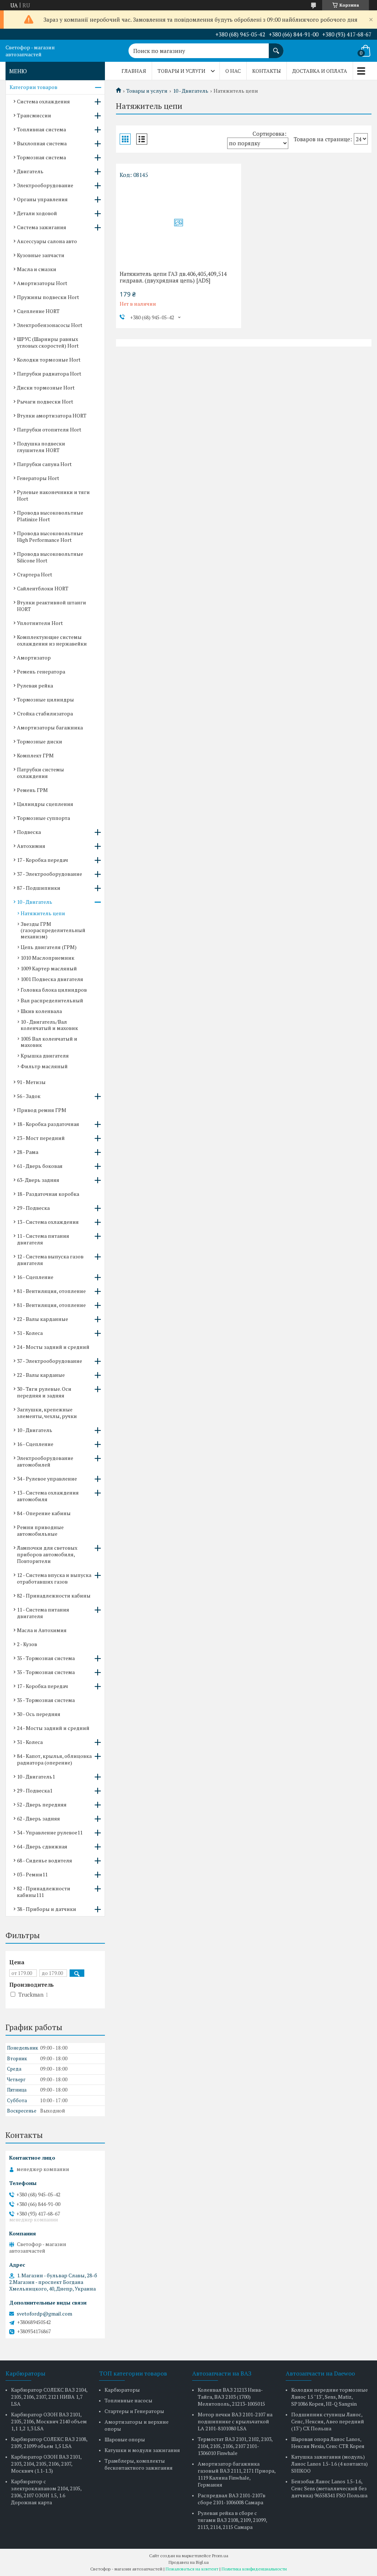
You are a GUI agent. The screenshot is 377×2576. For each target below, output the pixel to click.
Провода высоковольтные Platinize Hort (50, 516)
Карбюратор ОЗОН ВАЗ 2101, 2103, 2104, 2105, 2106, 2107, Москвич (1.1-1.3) (46, 2464)
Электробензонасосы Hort (50, 325)
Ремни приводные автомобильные (40, 1530)
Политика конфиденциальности (254, 2569)
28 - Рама (28, 1152)
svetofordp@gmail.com (44, 2314)
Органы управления (42, 199)
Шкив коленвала (41, 1011)
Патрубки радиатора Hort (49, 374)
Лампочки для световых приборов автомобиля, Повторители (47, 1554)
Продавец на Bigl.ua (189, 2562)
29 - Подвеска (33, 1208)
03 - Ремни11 (32, 1874)
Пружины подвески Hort (48, 297)
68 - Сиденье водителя (45, 1860)
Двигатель (30, 171)
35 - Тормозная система (46, 1658)
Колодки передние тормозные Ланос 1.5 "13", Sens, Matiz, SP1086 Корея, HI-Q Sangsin (330, 2397)
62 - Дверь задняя (38, 1818)
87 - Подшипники (39, 888)
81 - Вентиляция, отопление (51, 1291)
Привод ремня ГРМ (42, 1110)
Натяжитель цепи (43, 913)
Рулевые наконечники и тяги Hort (53, 495)
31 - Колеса (30, 1333)
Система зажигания (42, 227)
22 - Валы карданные (43, 1319)
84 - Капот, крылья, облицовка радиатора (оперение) (54, 1759)
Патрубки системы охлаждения (40, 773)
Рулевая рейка (35, 685)
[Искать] (276, 47)
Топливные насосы (128, 2400)
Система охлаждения (43, 101)
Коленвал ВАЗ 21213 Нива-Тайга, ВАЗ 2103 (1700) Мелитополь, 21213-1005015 (231, 2397)
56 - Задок (29, 1096)
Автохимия (31, 846)
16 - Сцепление (35, 1277)
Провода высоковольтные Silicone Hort (50, 557)
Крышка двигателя (45, 1056)
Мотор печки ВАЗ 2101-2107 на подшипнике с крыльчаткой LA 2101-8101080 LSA (235, 2421)
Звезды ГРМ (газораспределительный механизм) (53, 930)
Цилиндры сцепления (45, 804)
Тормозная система (41, 157)
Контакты (267, 71)
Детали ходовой (37, 213)
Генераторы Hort (38, 478)
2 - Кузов (27, 1644)
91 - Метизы (31, 1082)
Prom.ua (220, 2556)
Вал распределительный (52, 1000)
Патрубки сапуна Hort (44, 464)
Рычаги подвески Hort (45, 401)
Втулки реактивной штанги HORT (52, 606)
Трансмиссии (34, 115)
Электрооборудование (45, 185)
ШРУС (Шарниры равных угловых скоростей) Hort (48, 342)
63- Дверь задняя (38, 1180)
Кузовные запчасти (41, 255)
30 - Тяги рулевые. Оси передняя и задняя (44, 1392)
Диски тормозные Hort (46, 388)
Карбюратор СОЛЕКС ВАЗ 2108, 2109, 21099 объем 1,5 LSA (49, 2442)
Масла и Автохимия (42, 1630)
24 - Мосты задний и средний (53, 1347)
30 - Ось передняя (39, 1714)
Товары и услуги (182, 71)
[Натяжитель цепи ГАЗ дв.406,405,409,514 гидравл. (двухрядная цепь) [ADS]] (179, 223)
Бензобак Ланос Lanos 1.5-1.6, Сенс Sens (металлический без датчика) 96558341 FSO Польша (329, 2488)
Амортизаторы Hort (42, 283)
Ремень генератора (41, 671)
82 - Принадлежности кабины (54, 1596)
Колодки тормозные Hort (49, 360)
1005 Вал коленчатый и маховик (49, 1042)
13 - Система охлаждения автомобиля (48, 1496)
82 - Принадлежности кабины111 (44, 1892)
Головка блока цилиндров (54, 990)
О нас (233, 71)
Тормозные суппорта (43, 818)
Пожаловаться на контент (192, 2569)
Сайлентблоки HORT (43, 588)
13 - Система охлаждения (48, 1222)
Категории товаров (34, 87)
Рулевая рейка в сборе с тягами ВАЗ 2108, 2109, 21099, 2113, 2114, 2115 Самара (232, 2520)
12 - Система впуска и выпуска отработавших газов (54, 1578)
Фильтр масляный (44, 1066)
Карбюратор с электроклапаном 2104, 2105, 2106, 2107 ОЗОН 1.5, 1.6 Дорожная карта (46, 2492)
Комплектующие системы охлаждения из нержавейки (52, 640)
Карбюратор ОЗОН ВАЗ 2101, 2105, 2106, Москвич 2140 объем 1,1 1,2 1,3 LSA (49, 2421)
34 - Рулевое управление (47, 1479)
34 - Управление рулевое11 (50, 1832)
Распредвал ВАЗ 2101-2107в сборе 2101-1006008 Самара (232, 2499)
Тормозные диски (40, 741)
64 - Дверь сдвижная (42, 1846)
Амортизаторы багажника (50, 727)
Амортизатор (34, 658)
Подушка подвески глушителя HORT (41, 447)
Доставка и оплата (320, 71)
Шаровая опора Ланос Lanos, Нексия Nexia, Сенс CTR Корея (328, 2442)
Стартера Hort (35, 574)
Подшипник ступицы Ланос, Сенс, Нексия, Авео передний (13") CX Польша (328, 2421)
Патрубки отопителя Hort (49, 429)
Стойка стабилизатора (45, 713)
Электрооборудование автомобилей (45, 1461)
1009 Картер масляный (49, 968)
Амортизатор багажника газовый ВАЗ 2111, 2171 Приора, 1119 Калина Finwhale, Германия (237, 2474)
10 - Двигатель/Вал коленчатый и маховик (49, 1025)
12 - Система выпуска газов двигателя (50, 1260)
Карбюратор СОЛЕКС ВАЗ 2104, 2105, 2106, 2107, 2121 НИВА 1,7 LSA (49, 2397)
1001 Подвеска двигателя (52, 979)
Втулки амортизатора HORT (52, 415)
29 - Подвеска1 (35, 1790)
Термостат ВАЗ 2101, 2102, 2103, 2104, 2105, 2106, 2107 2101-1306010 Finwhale (235, 2446)
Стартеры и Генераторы (134, 2411)
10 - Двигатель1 (36, 1776)
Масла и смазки (37, 269)
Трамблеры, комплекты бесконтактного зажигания (139, 2464)
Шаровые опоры (125, 2439)
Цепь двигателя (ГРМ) (49, 947)
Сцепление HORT (38, 311)
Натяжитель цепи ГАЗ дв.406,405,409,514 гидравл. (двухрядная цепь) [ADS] (173, 277)
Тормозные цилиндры (45, 699)
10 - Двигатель (191, 91)
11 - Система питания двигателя (43, 1239)
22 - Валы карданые (41, 1375)
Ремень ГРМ (32, 790)
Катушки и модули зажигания (142, 2450)
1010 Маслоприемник (47, 958)
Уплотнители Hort (40, 623)
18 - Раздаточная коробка (48, 1194)
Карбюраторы (122, 2390)
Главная (134, 71)
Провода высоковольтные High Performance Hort (50, 536)
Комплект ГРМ (35, 755)
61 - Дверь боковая (40, 1166)
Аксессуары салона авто (47, 241)
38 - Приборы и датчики (47, 1909)
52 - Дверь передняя (42, 1804)
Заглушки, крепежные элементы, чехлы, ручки (47, 1413)
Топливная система (41, 129)
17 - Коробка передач (43, 860)
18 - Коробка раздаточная (48, 1124)
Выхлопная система (42, 143)
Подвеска (29, 832)
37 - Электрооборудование (50, 874)
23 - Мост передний (41, 1138)
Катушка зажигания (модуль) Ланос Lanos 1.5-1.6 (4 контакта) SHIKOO (330, 2464)
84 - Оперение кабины (44, 1513)
